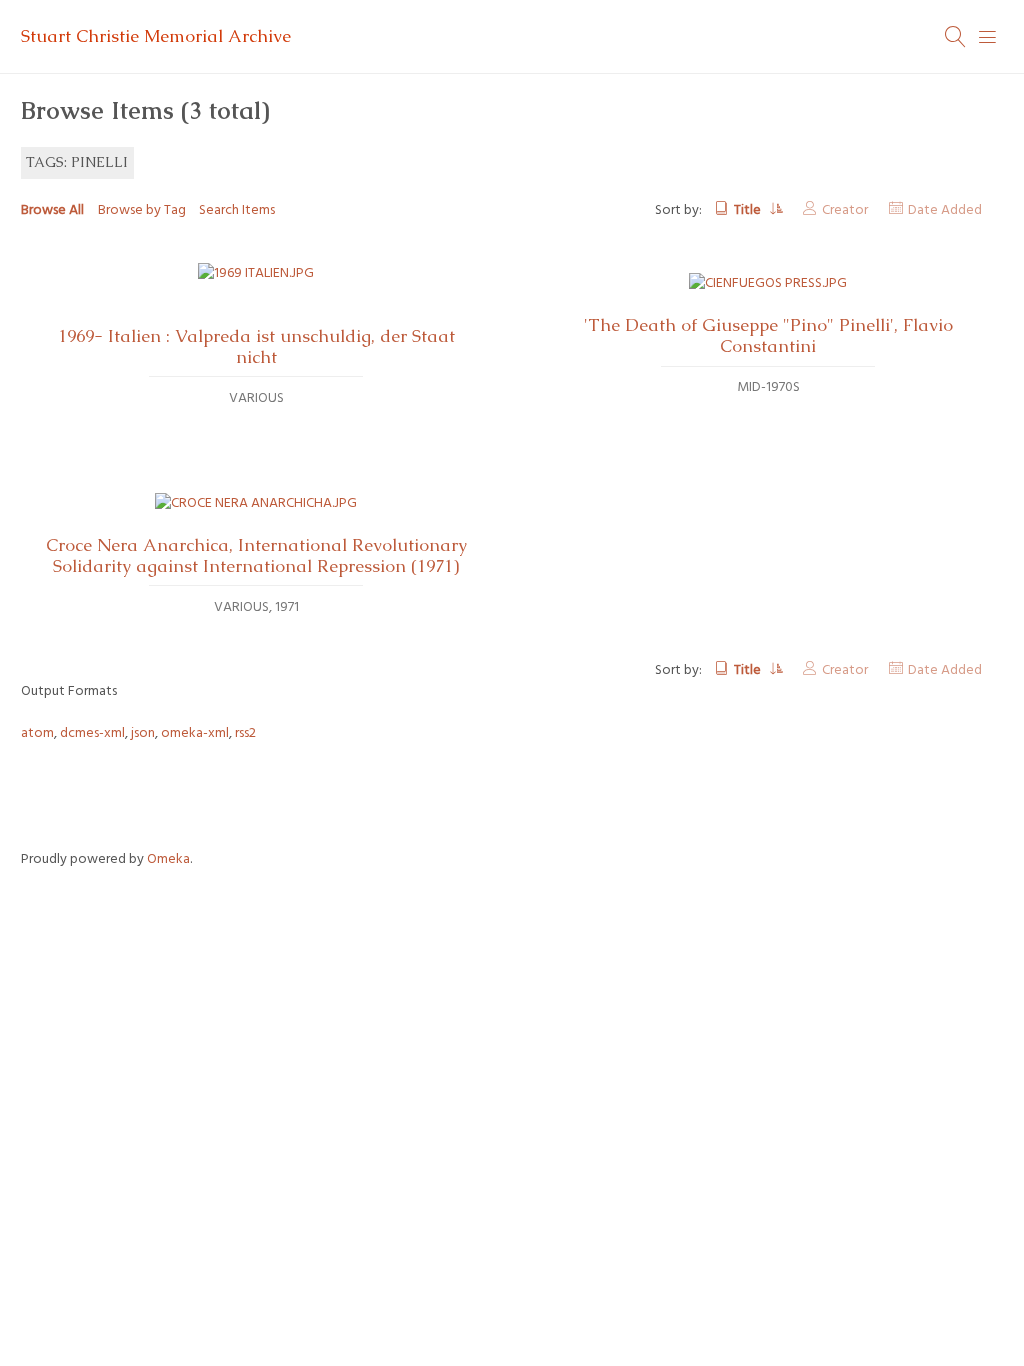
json (143, 733)
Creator (845, 210)
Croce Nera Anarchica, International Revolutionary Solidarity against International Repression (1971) (256, 555)
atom (37, 733)
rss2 (245, 733)
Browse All (52, 210)
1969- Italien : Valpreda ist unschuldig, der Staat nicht (256, 346)
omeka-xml (195, 733)
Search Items (237, 210)
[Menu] (988, 37)
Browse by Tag (142, 210)
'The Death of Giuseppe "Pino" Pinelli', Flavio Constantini (768, 335)
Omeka (168, 859)
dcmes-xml (92, 733)
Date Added (945, 210)
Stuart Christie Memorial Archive (156, 36)
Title (749, 210)
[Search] (956, 37)
